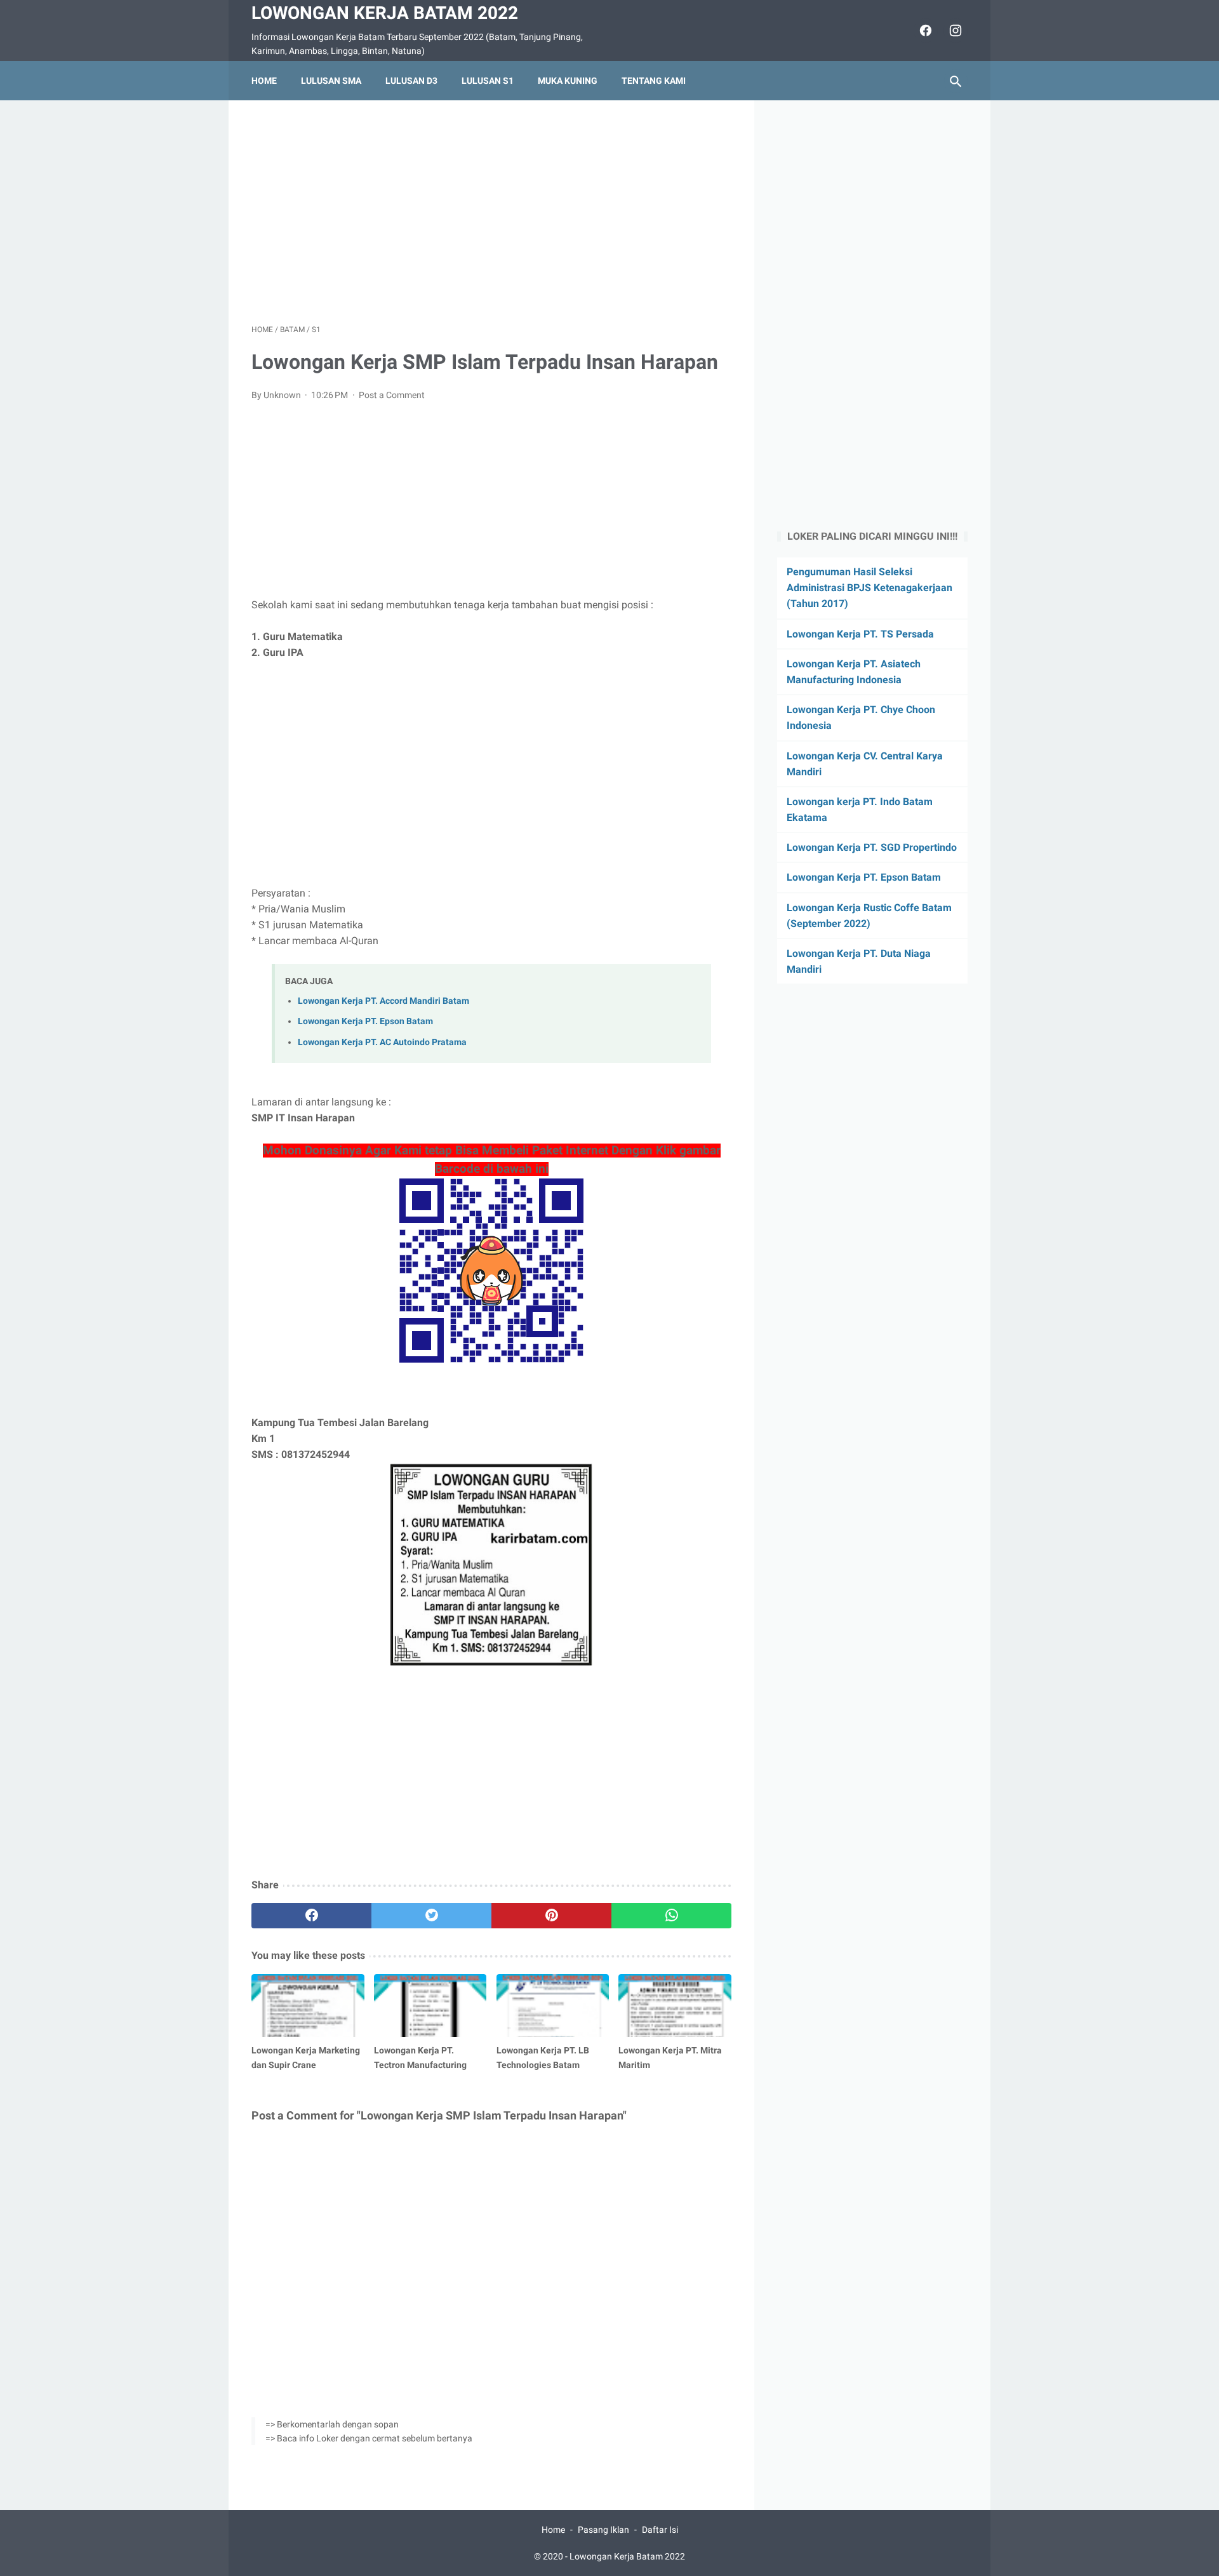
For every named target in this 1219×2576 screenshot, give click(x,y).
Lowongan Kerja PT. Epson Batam (365, 1021)
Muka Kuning (568, 81)
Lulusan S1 (488, 81)
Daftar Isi (660, 2530)
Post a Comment (392, 395)
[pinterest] (551, 1916)
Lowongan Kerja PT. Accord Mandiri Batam (383, 1001)
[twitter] (431, 1916)
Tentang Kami (654, 81)
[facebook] (924, 30)
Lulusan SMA (331, 81)
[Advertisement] (491, 212)
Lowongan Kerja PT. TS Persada (860, 634)
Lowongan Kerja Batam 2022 (385, 13)
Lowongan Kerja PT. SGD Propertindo (872, 848)
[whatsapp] (671, 1916)
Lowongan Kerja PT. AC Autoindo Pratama (382, 1042)
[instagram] (954, 30)
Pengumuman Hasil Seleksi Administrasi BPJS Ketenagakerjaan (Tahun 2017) (869, 588)
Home (264, 81)
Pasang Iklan (603, 2530)
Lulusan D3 (411, 81)
